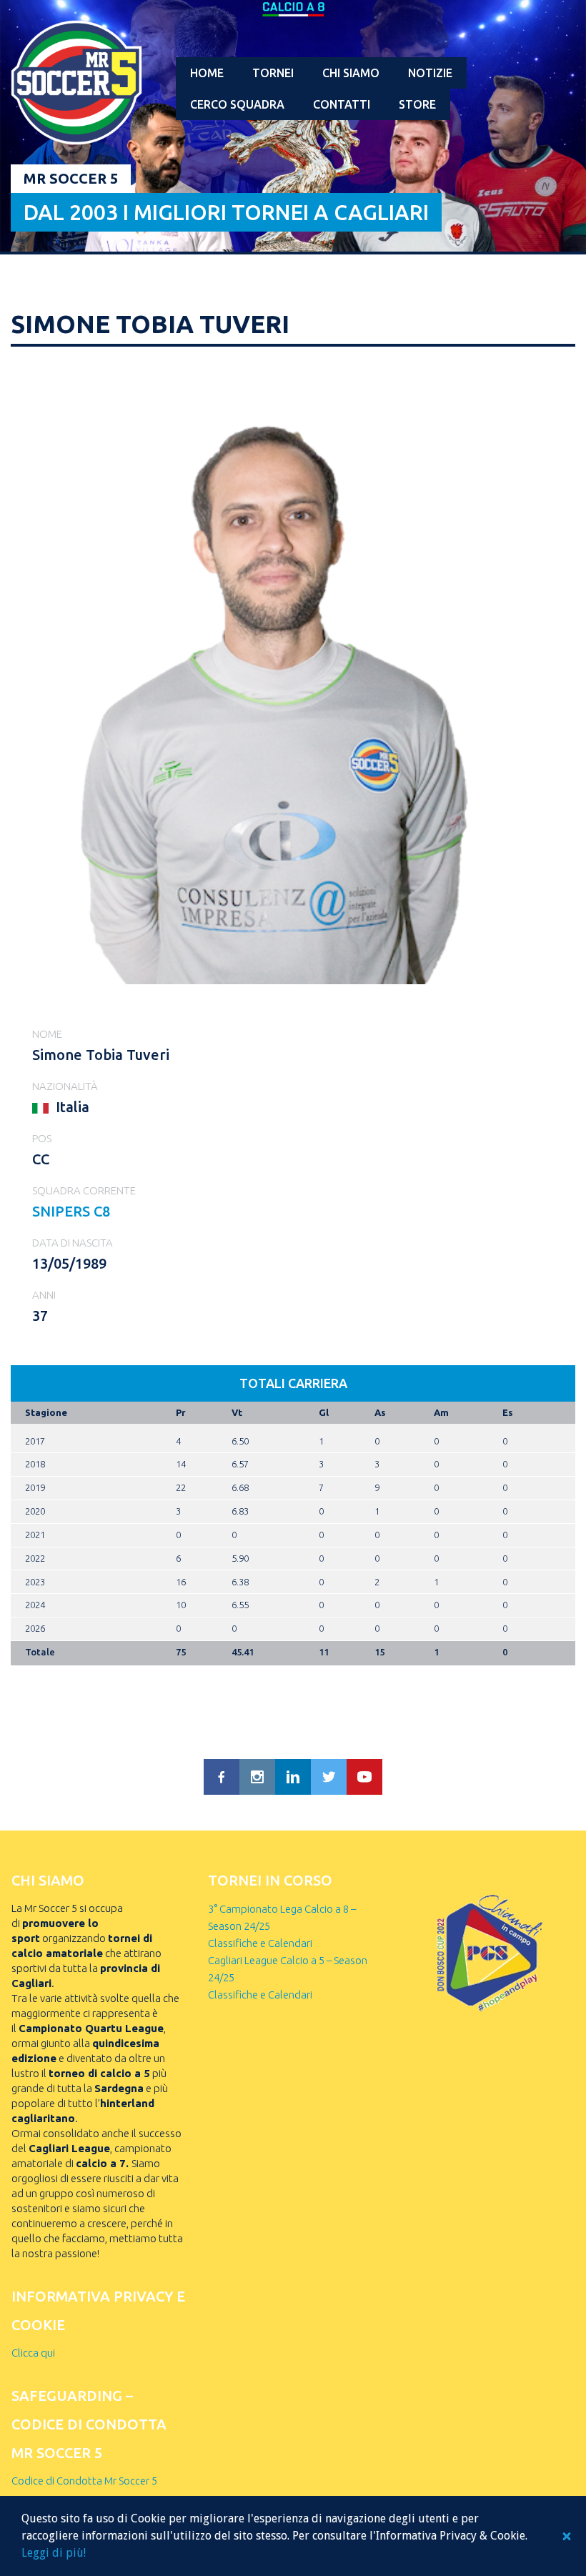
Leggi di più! (54, 2553)
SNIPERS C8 (71, 1211)
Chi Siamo (351, 73)
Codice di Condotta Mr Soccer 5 (84, 2481)
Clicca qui (33, 2353)
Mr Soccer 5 (71, 178)
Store (417, 104)
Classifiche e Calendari (260, 1943)
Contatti (342, 104)
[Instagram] (257, 1777)
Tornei (273, 73)
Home (207, 73)
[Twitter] (329, 1777)
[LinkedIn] (293, 1777)
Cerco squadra (237, 104)
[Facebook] (222, 1777)
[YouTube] (364, 1777)
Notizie (430, 73)
